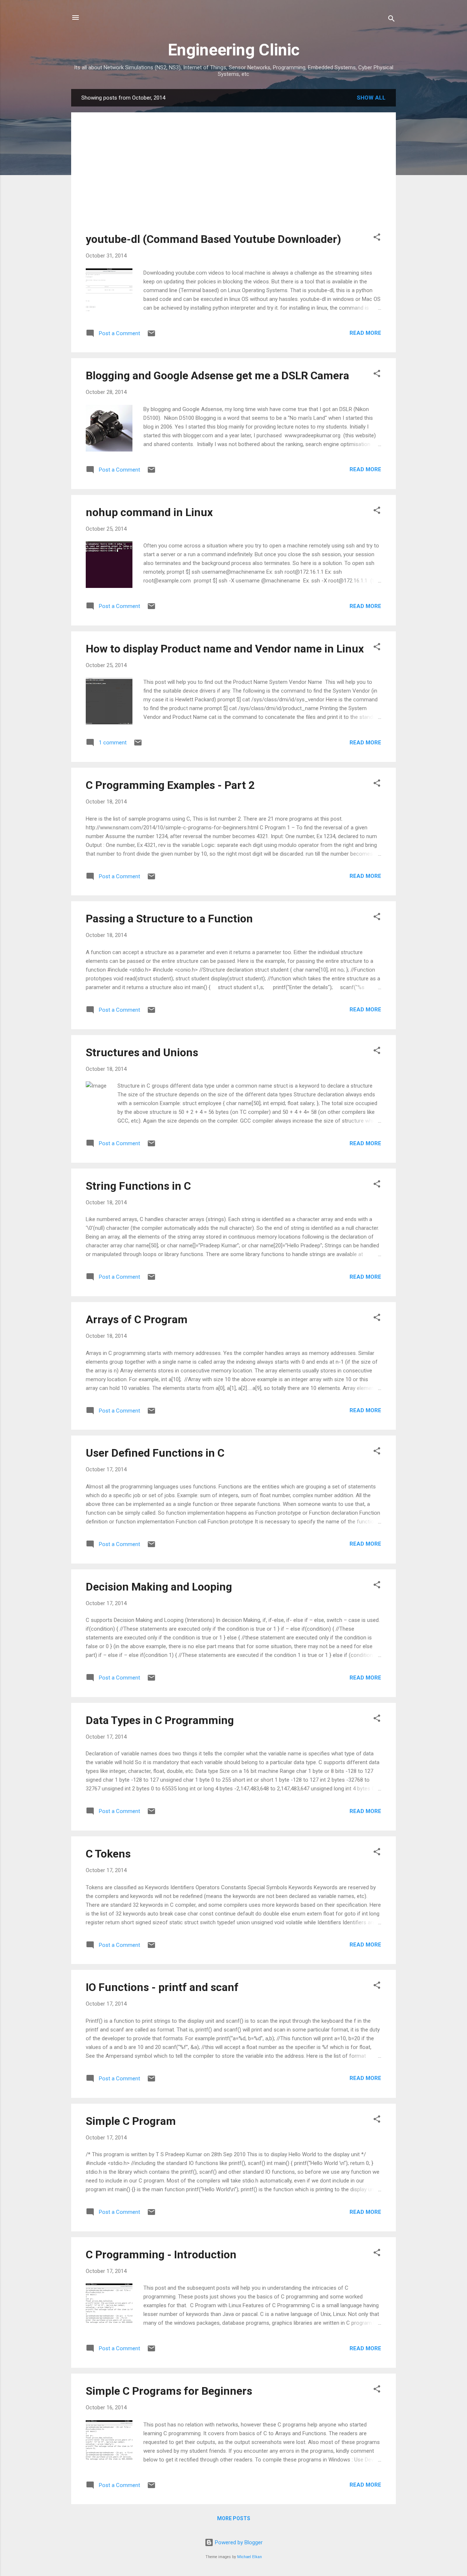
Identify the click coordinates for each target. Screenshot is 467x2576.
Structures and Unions (142, 1052)
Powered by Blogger (238, 2542)
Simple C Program (131, 2121)
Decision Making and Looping (159, 1587)
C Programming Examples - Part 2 (170, 785)
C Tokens (108, 1854)
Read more (365, 333)
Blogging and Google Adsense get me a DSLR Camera (217, 375)
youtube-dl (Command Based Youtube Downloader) (213, 239)
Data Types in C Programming (160, 1720)
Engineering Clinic (234, 50)
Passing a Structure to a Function (169, 919)
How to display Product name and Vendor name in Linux (225, 649)
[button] (377, 238)
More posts (234, 2518)
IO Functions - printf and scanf (162, 1987)
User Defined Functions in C (155, 1453)
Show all (371, 98)
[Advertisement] (233, 178)
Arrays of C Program (137, 1319)
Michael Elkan (250, 2557)
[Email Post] (151, 336)
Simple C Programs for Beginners (169, 2391)
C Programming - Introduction (161, 2255)
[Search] (391, 20)
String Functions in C (138, 1186)
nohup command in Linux (149, 512)
